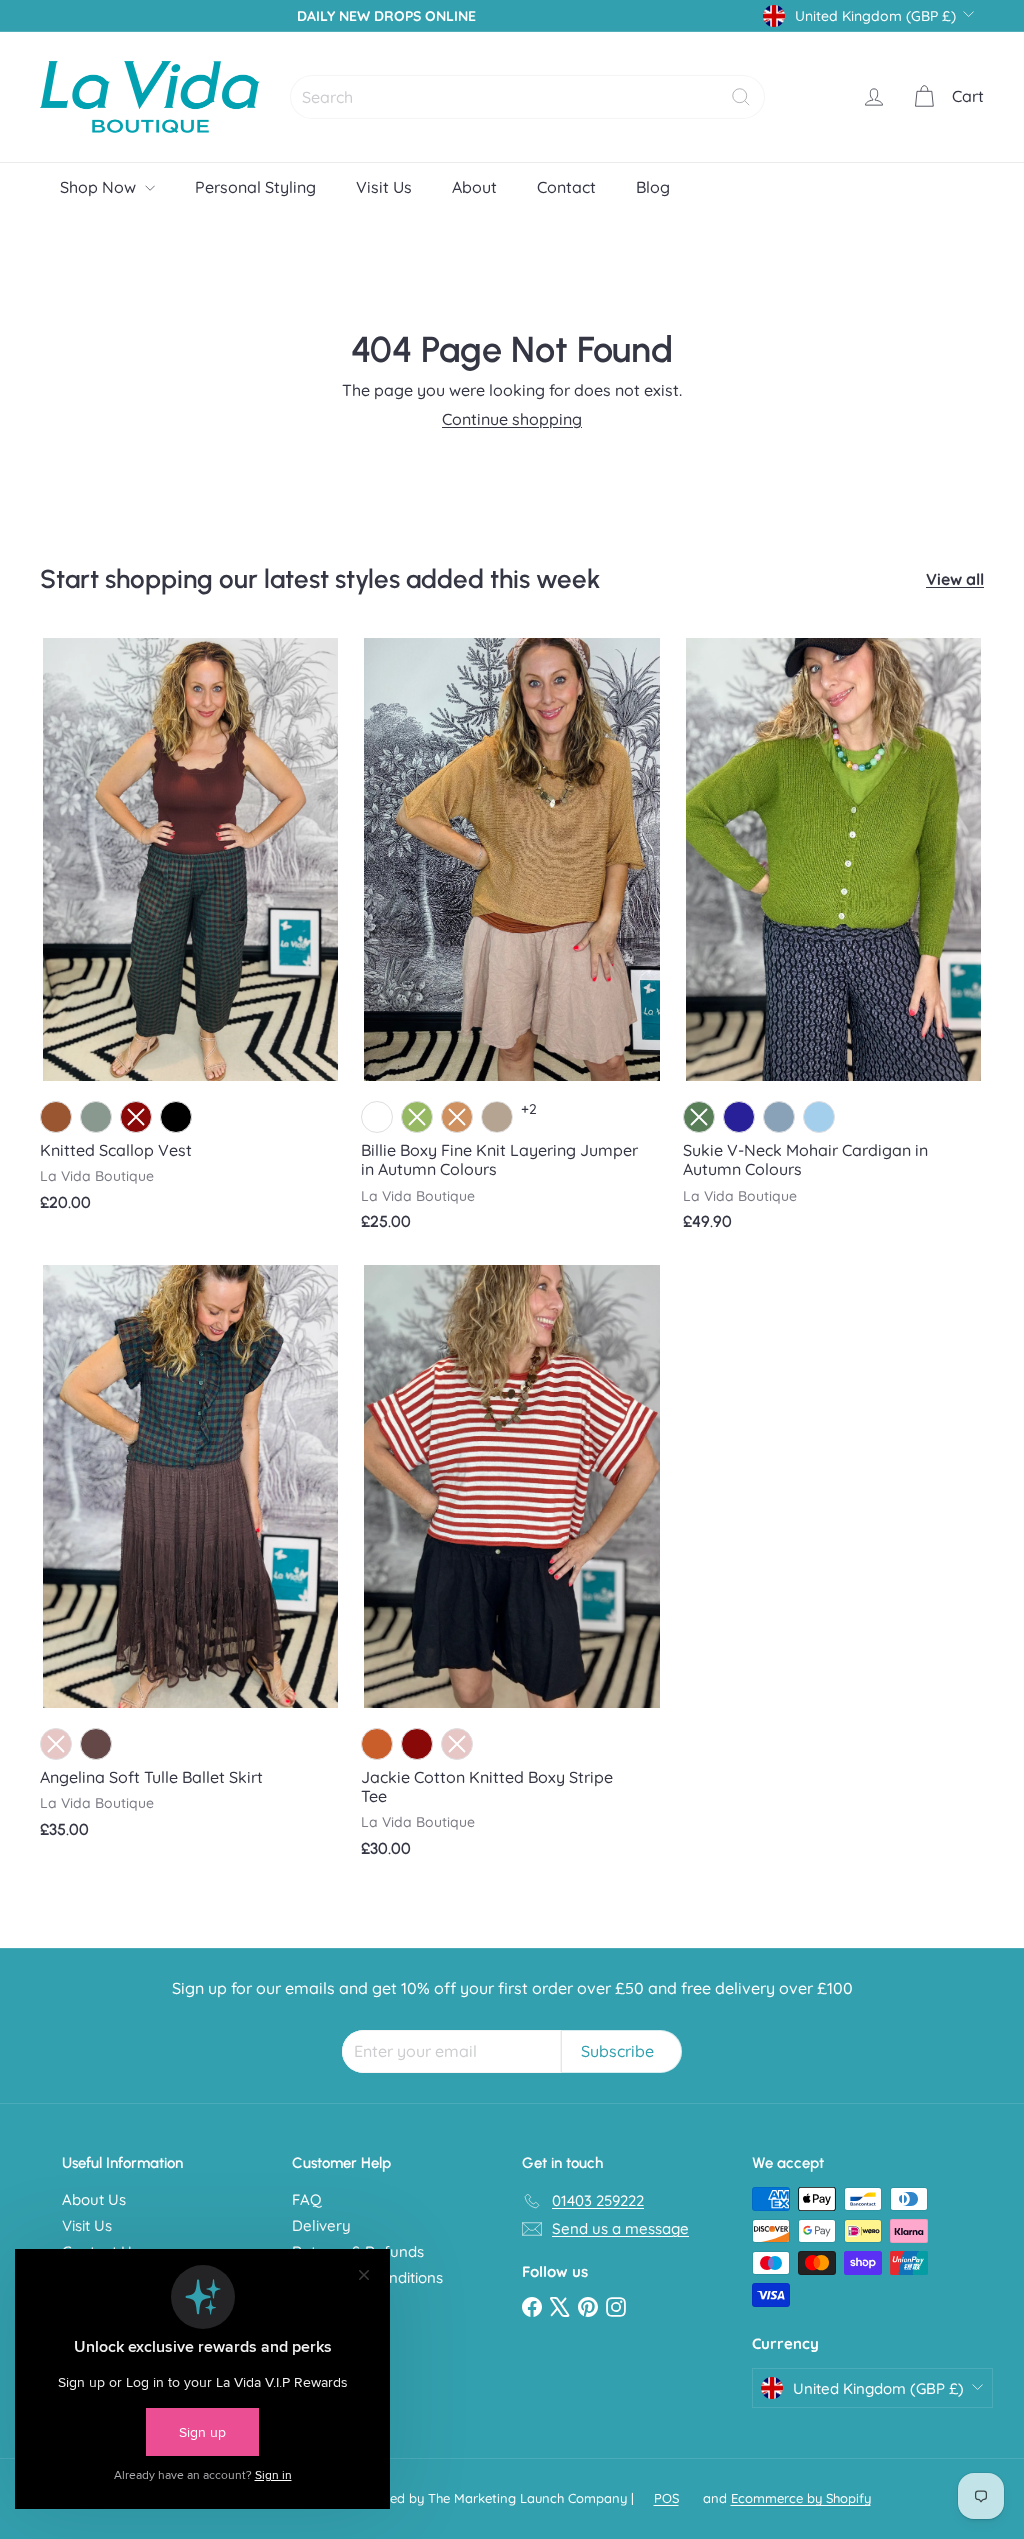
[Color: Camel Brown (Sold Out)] (457, 1117)
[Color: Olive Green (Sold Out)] (417, 1117)
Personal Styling (255, 187)
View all (955, 579)
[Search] (741, 97)
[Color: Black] (176, 1117)
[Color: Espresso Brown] (96, 1744)
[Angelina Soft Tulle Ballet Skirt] (190, 1560)
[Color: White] (377, 1117)
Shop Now (100, 187)
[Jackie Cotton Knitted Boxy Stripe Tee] (511, 1570)
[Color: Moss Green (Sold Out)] (699, 1117)
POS (666, 2498)
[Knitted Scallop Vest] (190, 933)
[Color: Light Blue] (819, 1117)
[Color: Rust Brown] (377, 1744)
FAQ (307, 2199)
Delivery (321, 2225)
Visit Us (384, 187)
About (474, 187)
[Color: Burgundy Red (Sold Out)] (136, 1117)
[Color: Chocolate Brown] (56, 1117)
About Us (94, 2199)
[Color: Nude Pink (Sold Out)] (56, 1744)
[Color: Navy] (739, 1117)
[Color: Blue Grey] (779, 1117)
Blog (653, 187)
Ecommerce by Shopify (801, 2498)
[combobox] (527, 97)
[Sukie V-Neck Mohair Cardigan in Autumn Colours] (833, 943)
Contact (566, 187)
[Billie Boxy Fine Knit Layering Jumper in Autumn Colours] (511, 943)
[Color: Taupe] (497, 1117)
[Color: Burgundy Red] (417, 1744)
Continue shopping (512, 419)
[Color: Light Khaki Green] (96, 1117)
